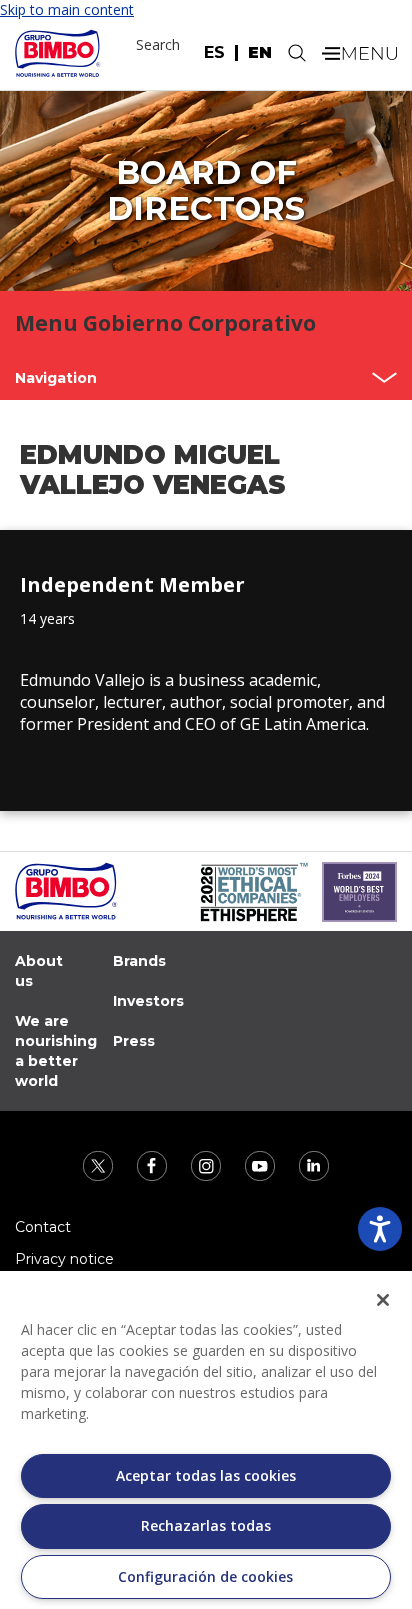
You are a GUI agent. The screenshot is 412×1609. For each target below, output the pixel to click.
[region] (206, 1440)
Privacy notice (64, 1259)
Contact (43, 1227)
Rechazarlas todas (206, 1525)
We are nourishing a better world (56, 1051)
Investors (148, 1001)
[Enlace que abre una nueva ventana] (100, 1164)
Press (134, 1041)
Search (158, 44)
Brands (139, 961)
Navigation (56, 378)
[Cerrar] (383, 1300)
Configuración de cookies (205, 1576)
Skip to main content (67, 9)
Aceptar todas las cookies (206, 1475)
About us (39, 971)
